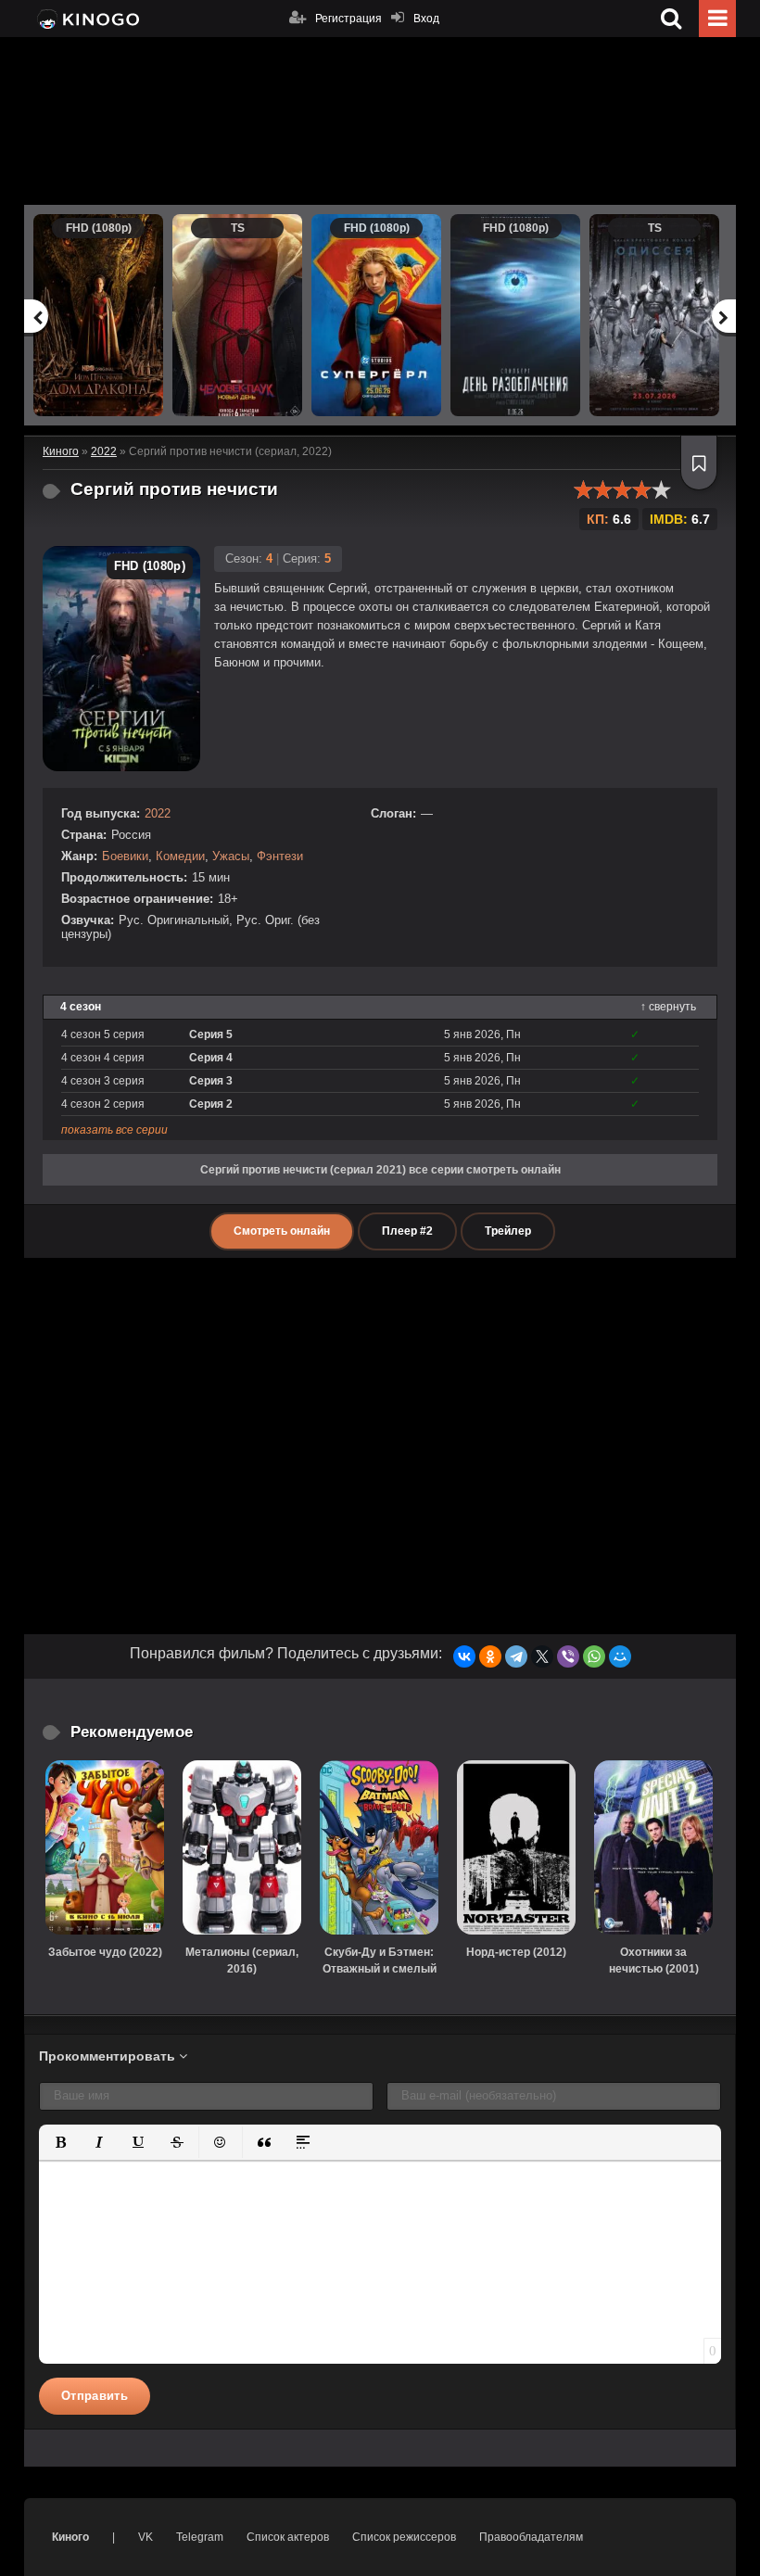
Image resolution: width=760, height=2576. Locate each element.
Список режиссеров (404, 2537)
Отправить (95, 2396)
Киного (70, 2537)
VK (146, 2537)
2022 (158, 813)
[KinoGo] (87, 19)
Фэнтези (280, 856)
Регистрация (348, 19)
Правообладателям (531, 2537)
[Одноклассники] (490, 1656)
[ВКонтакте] (464, 1656)
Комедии (180, 856)
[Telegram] (516, 1656)
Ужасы (231, 856)
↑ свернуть (668, 1007)
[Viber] (568, 1656)
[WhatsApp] (594, 1656)
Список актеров (288, 2537)
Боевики (125, 856)
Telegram (200, 2537)
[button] (60, 2142)
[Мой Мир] (620, 1656)
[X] (542, 1656)
